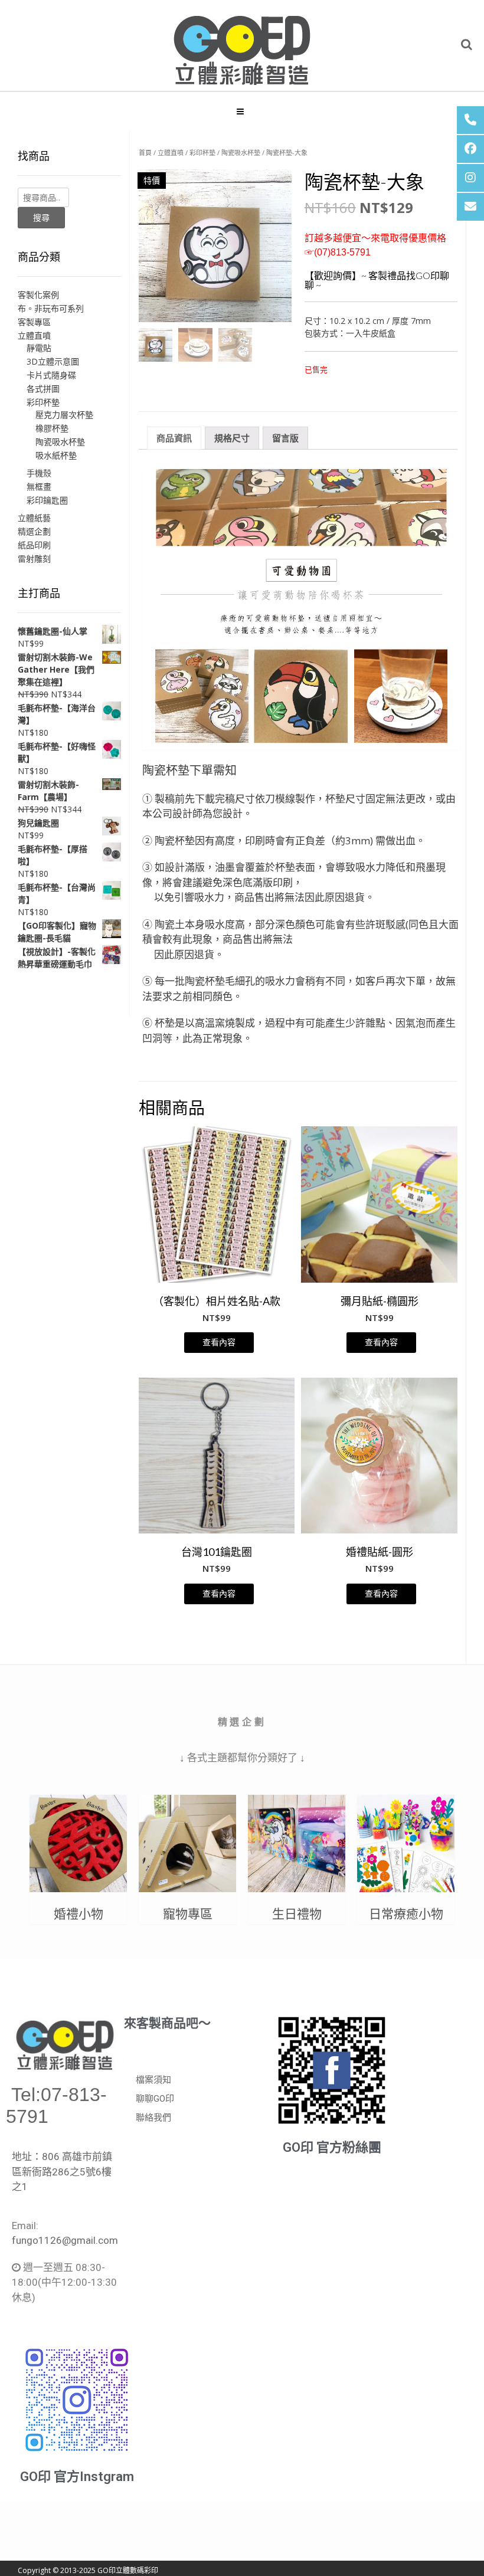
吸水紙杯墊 (56, 455)
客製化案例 (38, 295)
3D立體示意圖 (53, 361)
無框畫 (39, 486)
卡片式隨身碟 (51, 375)
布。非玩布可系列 (51, 308)
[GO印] (242, 46)
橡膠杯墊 (52, 428)
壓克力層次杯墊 (64, 414)
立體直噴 (171, 153)
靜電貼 (39, 348)
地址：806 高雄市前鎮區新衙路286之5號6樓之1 (62, 2172)
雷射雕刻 (34, 558)
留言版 (285, 438)
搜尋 (41, 217)
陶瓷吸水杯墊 (241, 153)
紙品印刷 (34, 545)
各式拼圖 (43, 389)
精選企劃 (34, 531)
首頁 (145, 153)
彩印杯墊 (202, 153)
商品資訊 (174, 438)
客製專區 (34, 322)
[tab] (174, 438)
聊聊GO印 (155, 2099)
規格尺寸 (232, 438)
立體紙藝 (34, 518)
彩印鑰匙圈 (47, 500)
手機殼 (39, 473)
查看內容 (219, 1342)
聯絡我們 (153, 2118)
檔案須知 (153, 2080)
